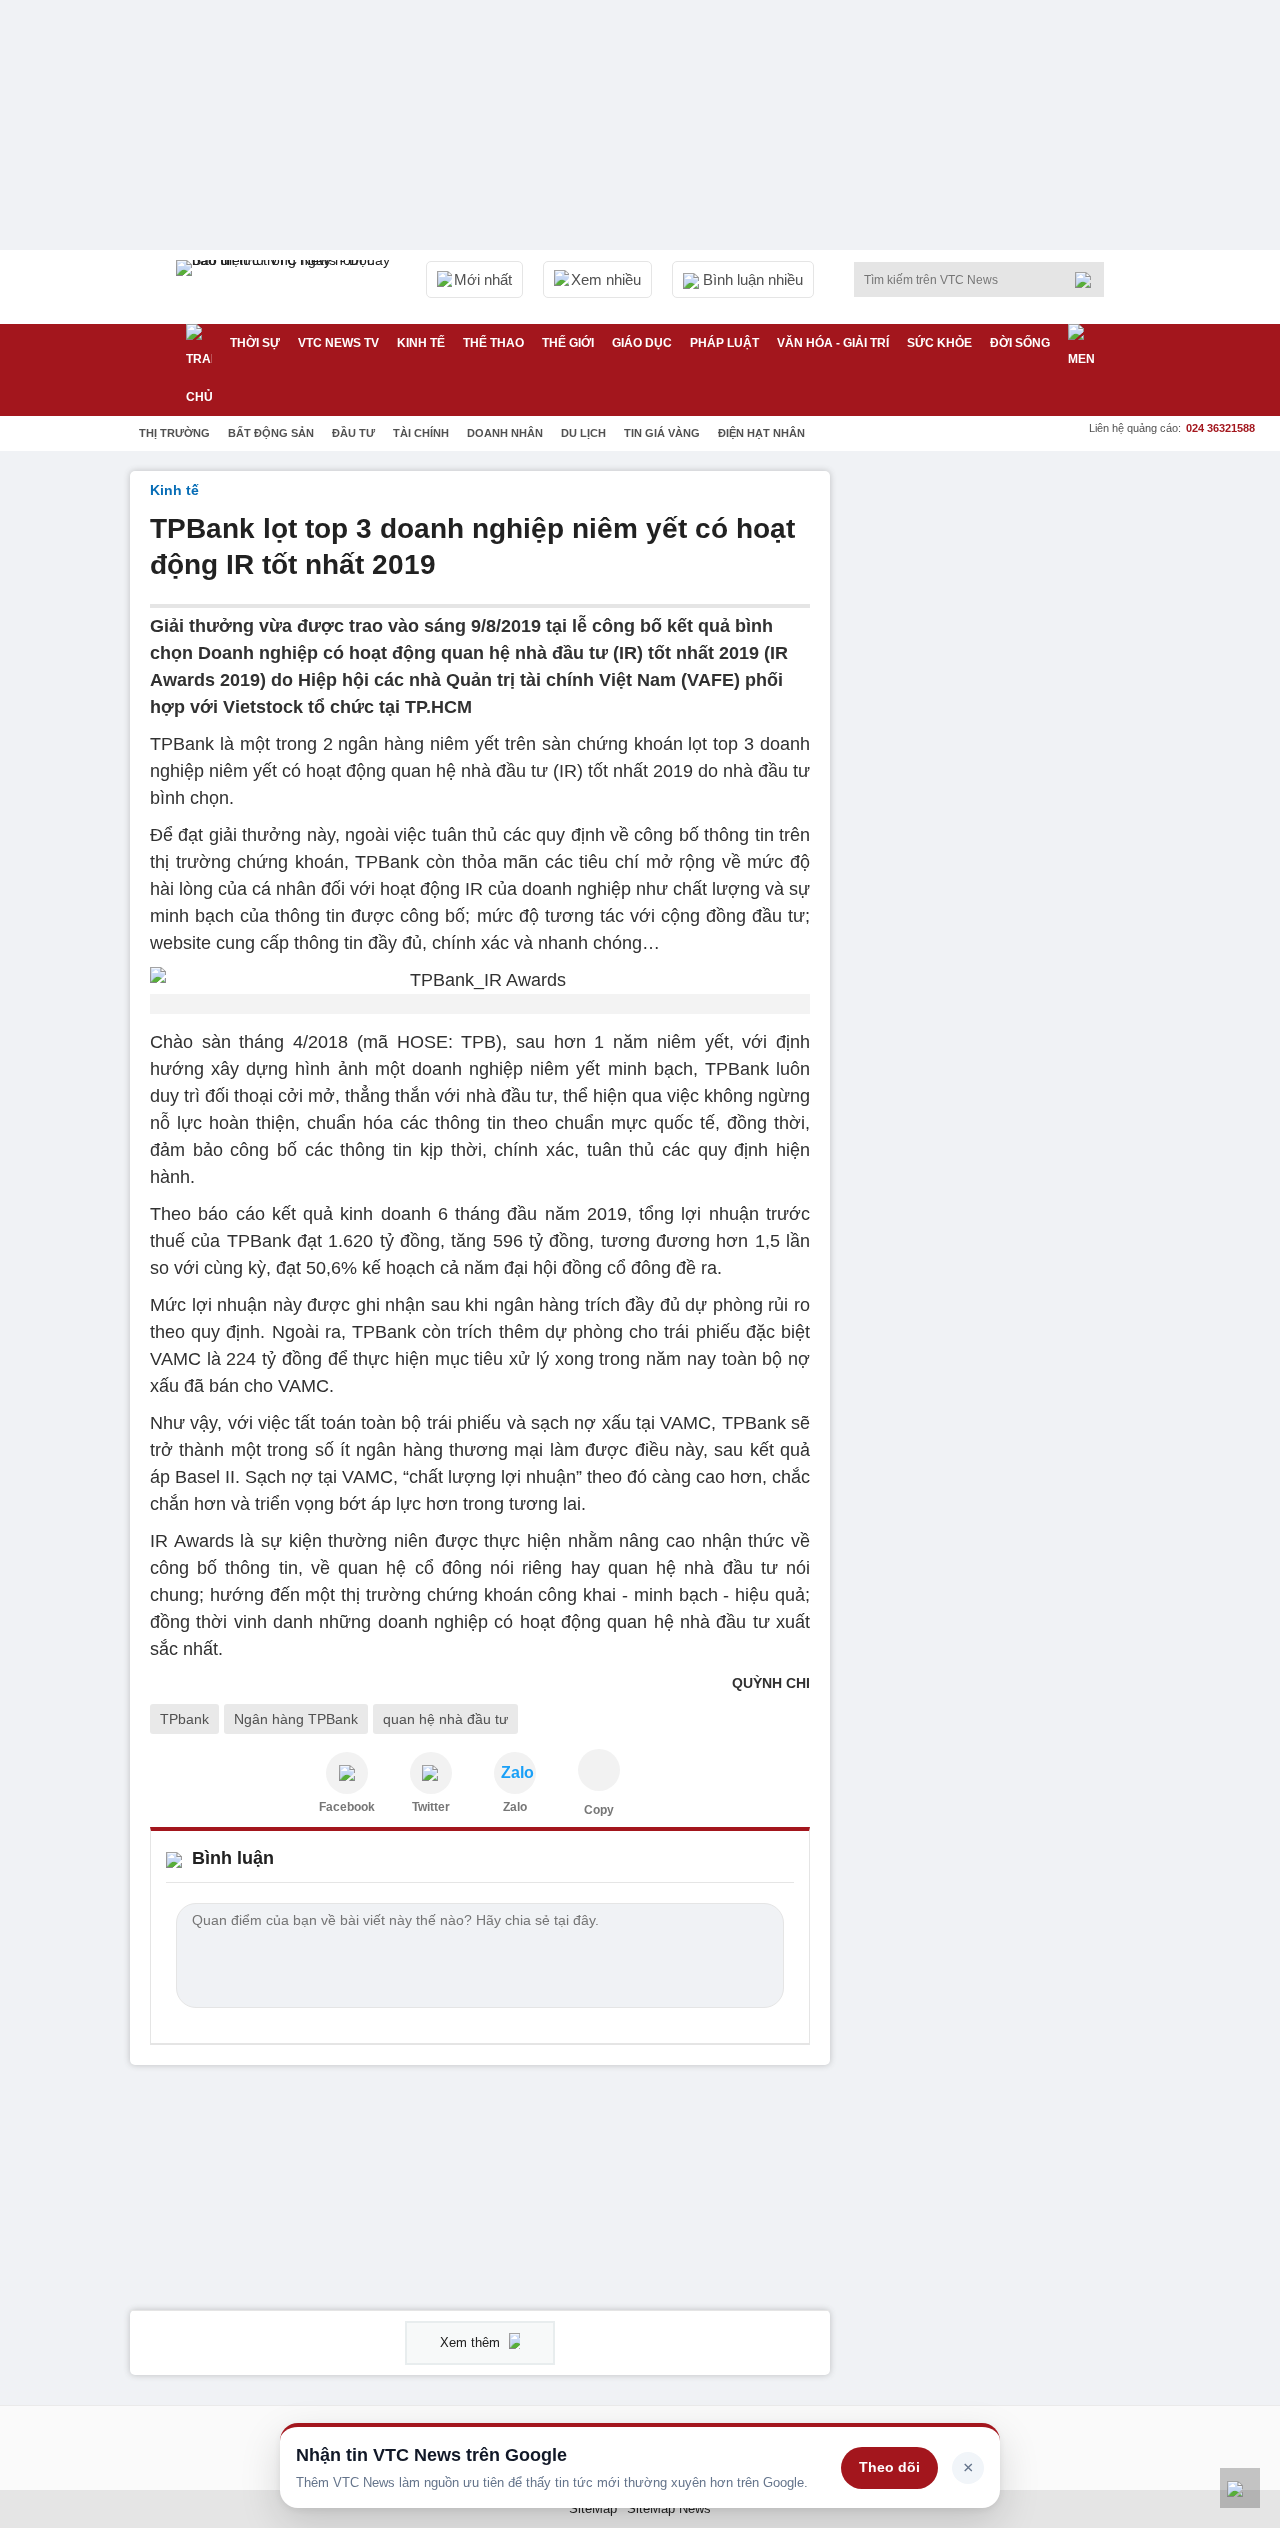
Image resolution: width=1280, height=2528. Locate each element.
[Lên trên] (1240, 2488)
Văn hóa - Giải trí (833, 343)
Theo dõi (889, 2467)
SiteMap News (669, 2508)
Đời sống (1020, 343)
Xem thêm (472, 2342)
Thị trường (174, 433)
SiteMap (593, 2508)
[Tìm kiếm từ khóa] (1089, 280)
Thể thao (493, 343)
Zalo (515, 1807)
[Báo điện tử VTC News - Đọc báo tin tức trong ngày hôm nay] (286, 287)
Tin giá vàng (662, 433)
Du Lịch (583, 433)
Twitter (431, 1807)
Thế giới (568, 343)
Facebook (347, 1807)
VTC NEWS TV (338, 343)
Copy (599, 1810)
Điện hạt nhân (761, 433)
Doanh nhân (505, 433)
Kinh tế (421, 343)
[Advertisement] (1000, 771)
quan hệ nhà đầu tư (445, 1719)
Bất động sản (271, 433)
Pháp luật (724, 343)
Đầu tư (353, 433)
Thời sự (255, 343)
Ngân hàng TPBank (296, 1719)
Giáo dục (642, 343)
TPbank (184, 1719)
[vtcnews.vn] (347, 1773)
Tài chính (421, 433)
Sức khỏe (939, 343)
